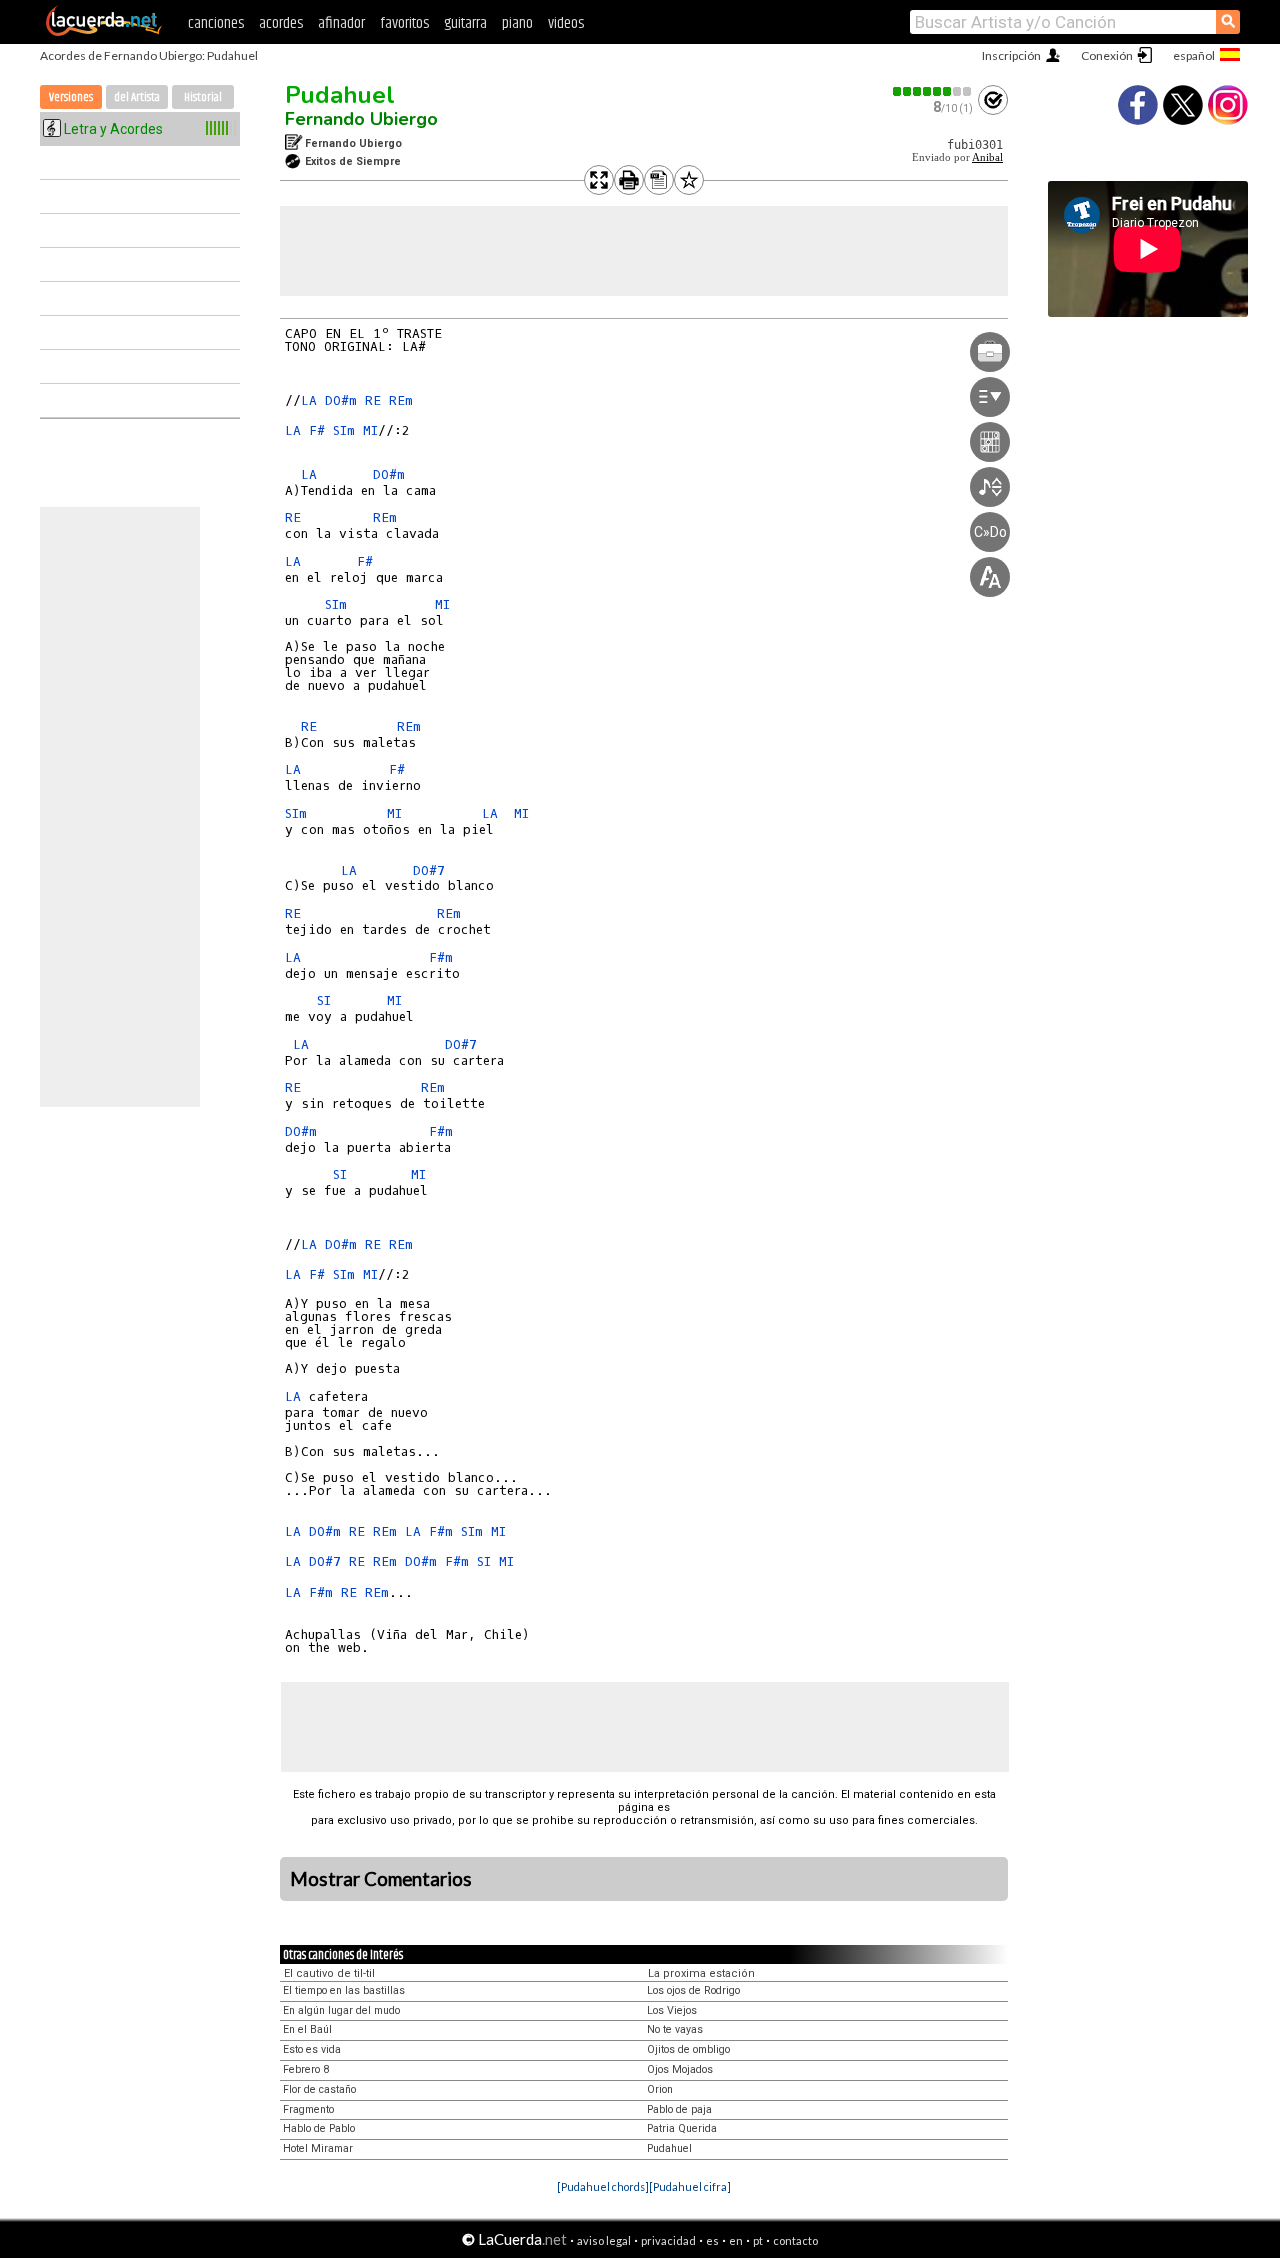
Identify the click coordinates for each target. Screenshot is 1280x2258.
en (736, 2240)
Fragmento (308, 2109)
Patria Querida (682, 2128)
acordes (281, 23)
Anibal (987, 157)
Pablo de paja (679, 2109)
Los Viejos (672, 2010)
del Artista (137, 97)
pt (758, 2240)
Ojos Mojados (680, 2069)
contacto (795, 2240)
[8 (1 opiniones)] (933, 91)
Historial (203, 97)
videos (566, 23)
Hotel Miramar (318, 2148)
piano (517, 23)
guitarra (465, 23)
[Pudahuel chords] (603, 2186)
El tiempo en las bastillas (344, 1990)
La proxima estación (701, 1973)
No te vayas (675, 2029)
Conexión (1107, 55)
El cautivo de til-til (329, 1973)
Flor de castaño (319, 2089)
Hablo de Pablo (319, 2128)
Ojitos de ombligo (688, 2049)
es (712, 2240)
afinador (341, 23)
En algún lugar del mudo (341, 2010)
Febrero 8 (306, 2069)
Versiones (71, 97)
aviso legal (604, 2240)
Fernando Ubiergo (361, 119)
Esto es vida (312, 2049)
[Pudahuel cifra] (690, 2186)
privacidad (668, 2240)
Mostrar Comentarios (381, 1879)
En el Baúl (307, 2029)
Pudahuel (340, 95)
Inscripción (1011, 55)
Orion (660, 2089)
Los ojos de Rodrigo (693, 1990)
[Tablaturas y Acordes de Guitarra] (104, 32)
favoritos (404, 23)
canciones (216, 23)
